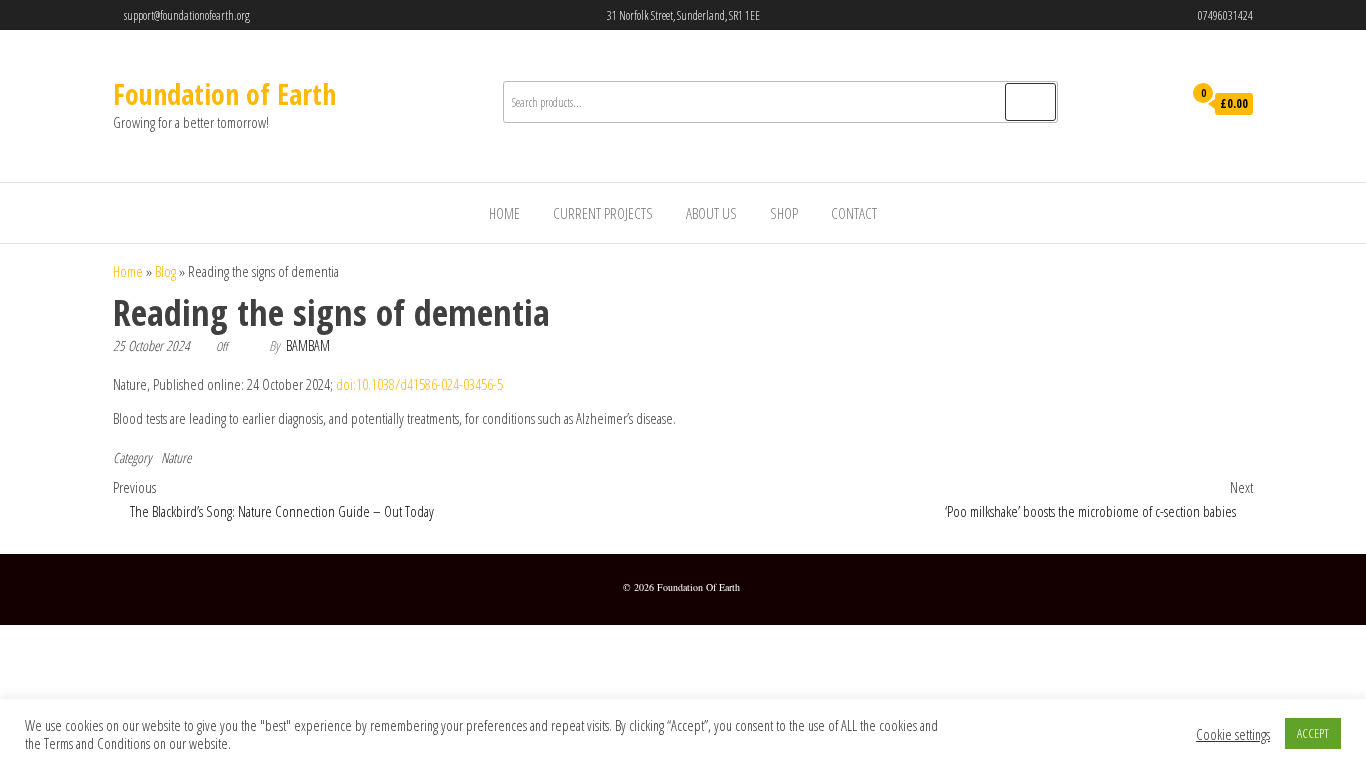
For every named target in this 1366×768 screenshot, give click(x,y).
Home (504, 213)
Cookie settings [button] (1233, 734)
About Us (711, 213)
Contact (854, 213)
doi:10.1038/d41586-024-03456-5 (419, 384)
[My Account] (1161, 105)
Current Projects (603, 213)
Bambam (308, 345)
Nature (176, 457)
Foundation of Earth (224, 94)
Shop (784, 213)
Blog (165, 271)
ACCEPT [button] (1313, 733)
